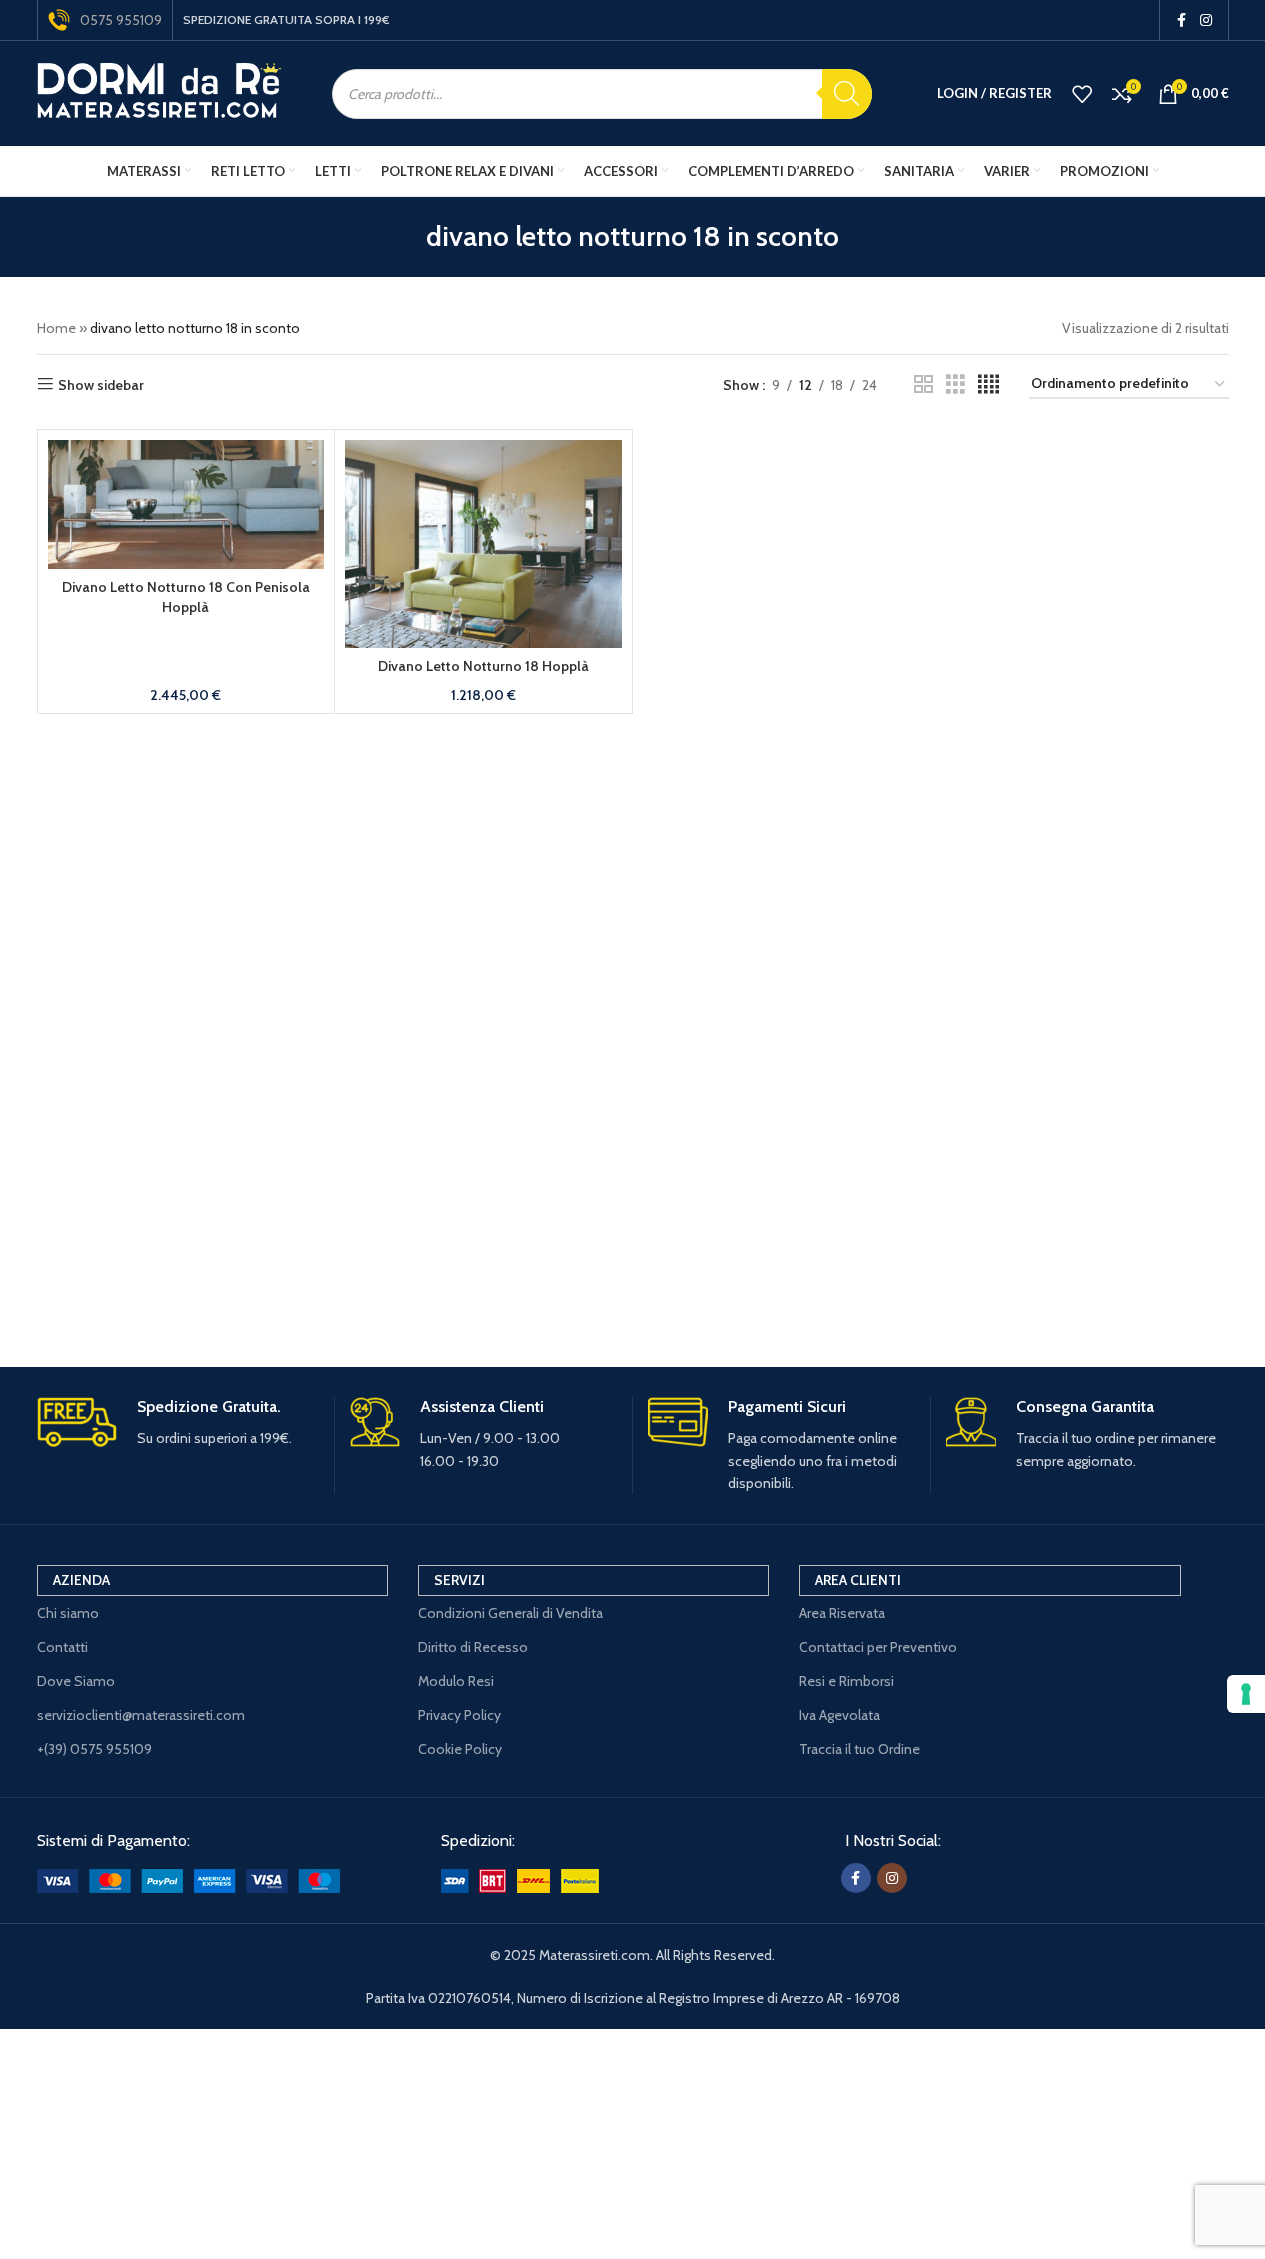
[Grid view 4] (988, 384)
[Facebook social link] (1182, 20)
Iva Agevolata (839, 1715)
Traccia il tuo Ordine (859, 1749)
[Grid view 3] (955, 384)
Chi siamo (68, 1613)
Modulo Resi (456, 1681)
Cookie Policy (460, 1749)
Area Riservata (842, 1613)
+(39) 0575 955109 (94, 1749)
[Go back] (401, 237)
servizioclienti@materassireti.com (141, 1715)
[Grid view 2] (923, 384)
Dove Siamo (76, 1681)
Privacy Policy (459, 1715)
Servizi (459, 1580)
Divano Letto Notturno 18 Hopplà (483, 666)
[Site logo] (159, 92)
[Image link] (188, 1879)
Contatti (62, 1647)
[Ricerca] (847, 94)
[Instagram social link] (1206, 20)
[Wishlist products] (1082, 94)
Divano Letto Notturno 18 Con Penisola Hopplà (186, 597)
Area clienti (858, 1580)
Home (56, 328)
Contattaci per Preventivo (878, 1647)
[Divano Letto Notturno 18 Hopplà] (483, 544)
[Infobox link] (178, 1423)
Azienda (81, 1580)
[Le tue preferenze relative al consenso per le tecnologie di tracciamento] (1246, 1694)
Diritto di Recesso (473, 1647)
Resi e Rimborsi (846, 1681)
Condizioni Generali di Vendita (510, 1613)
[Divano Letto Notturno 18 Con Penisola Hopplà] (186, 504)
